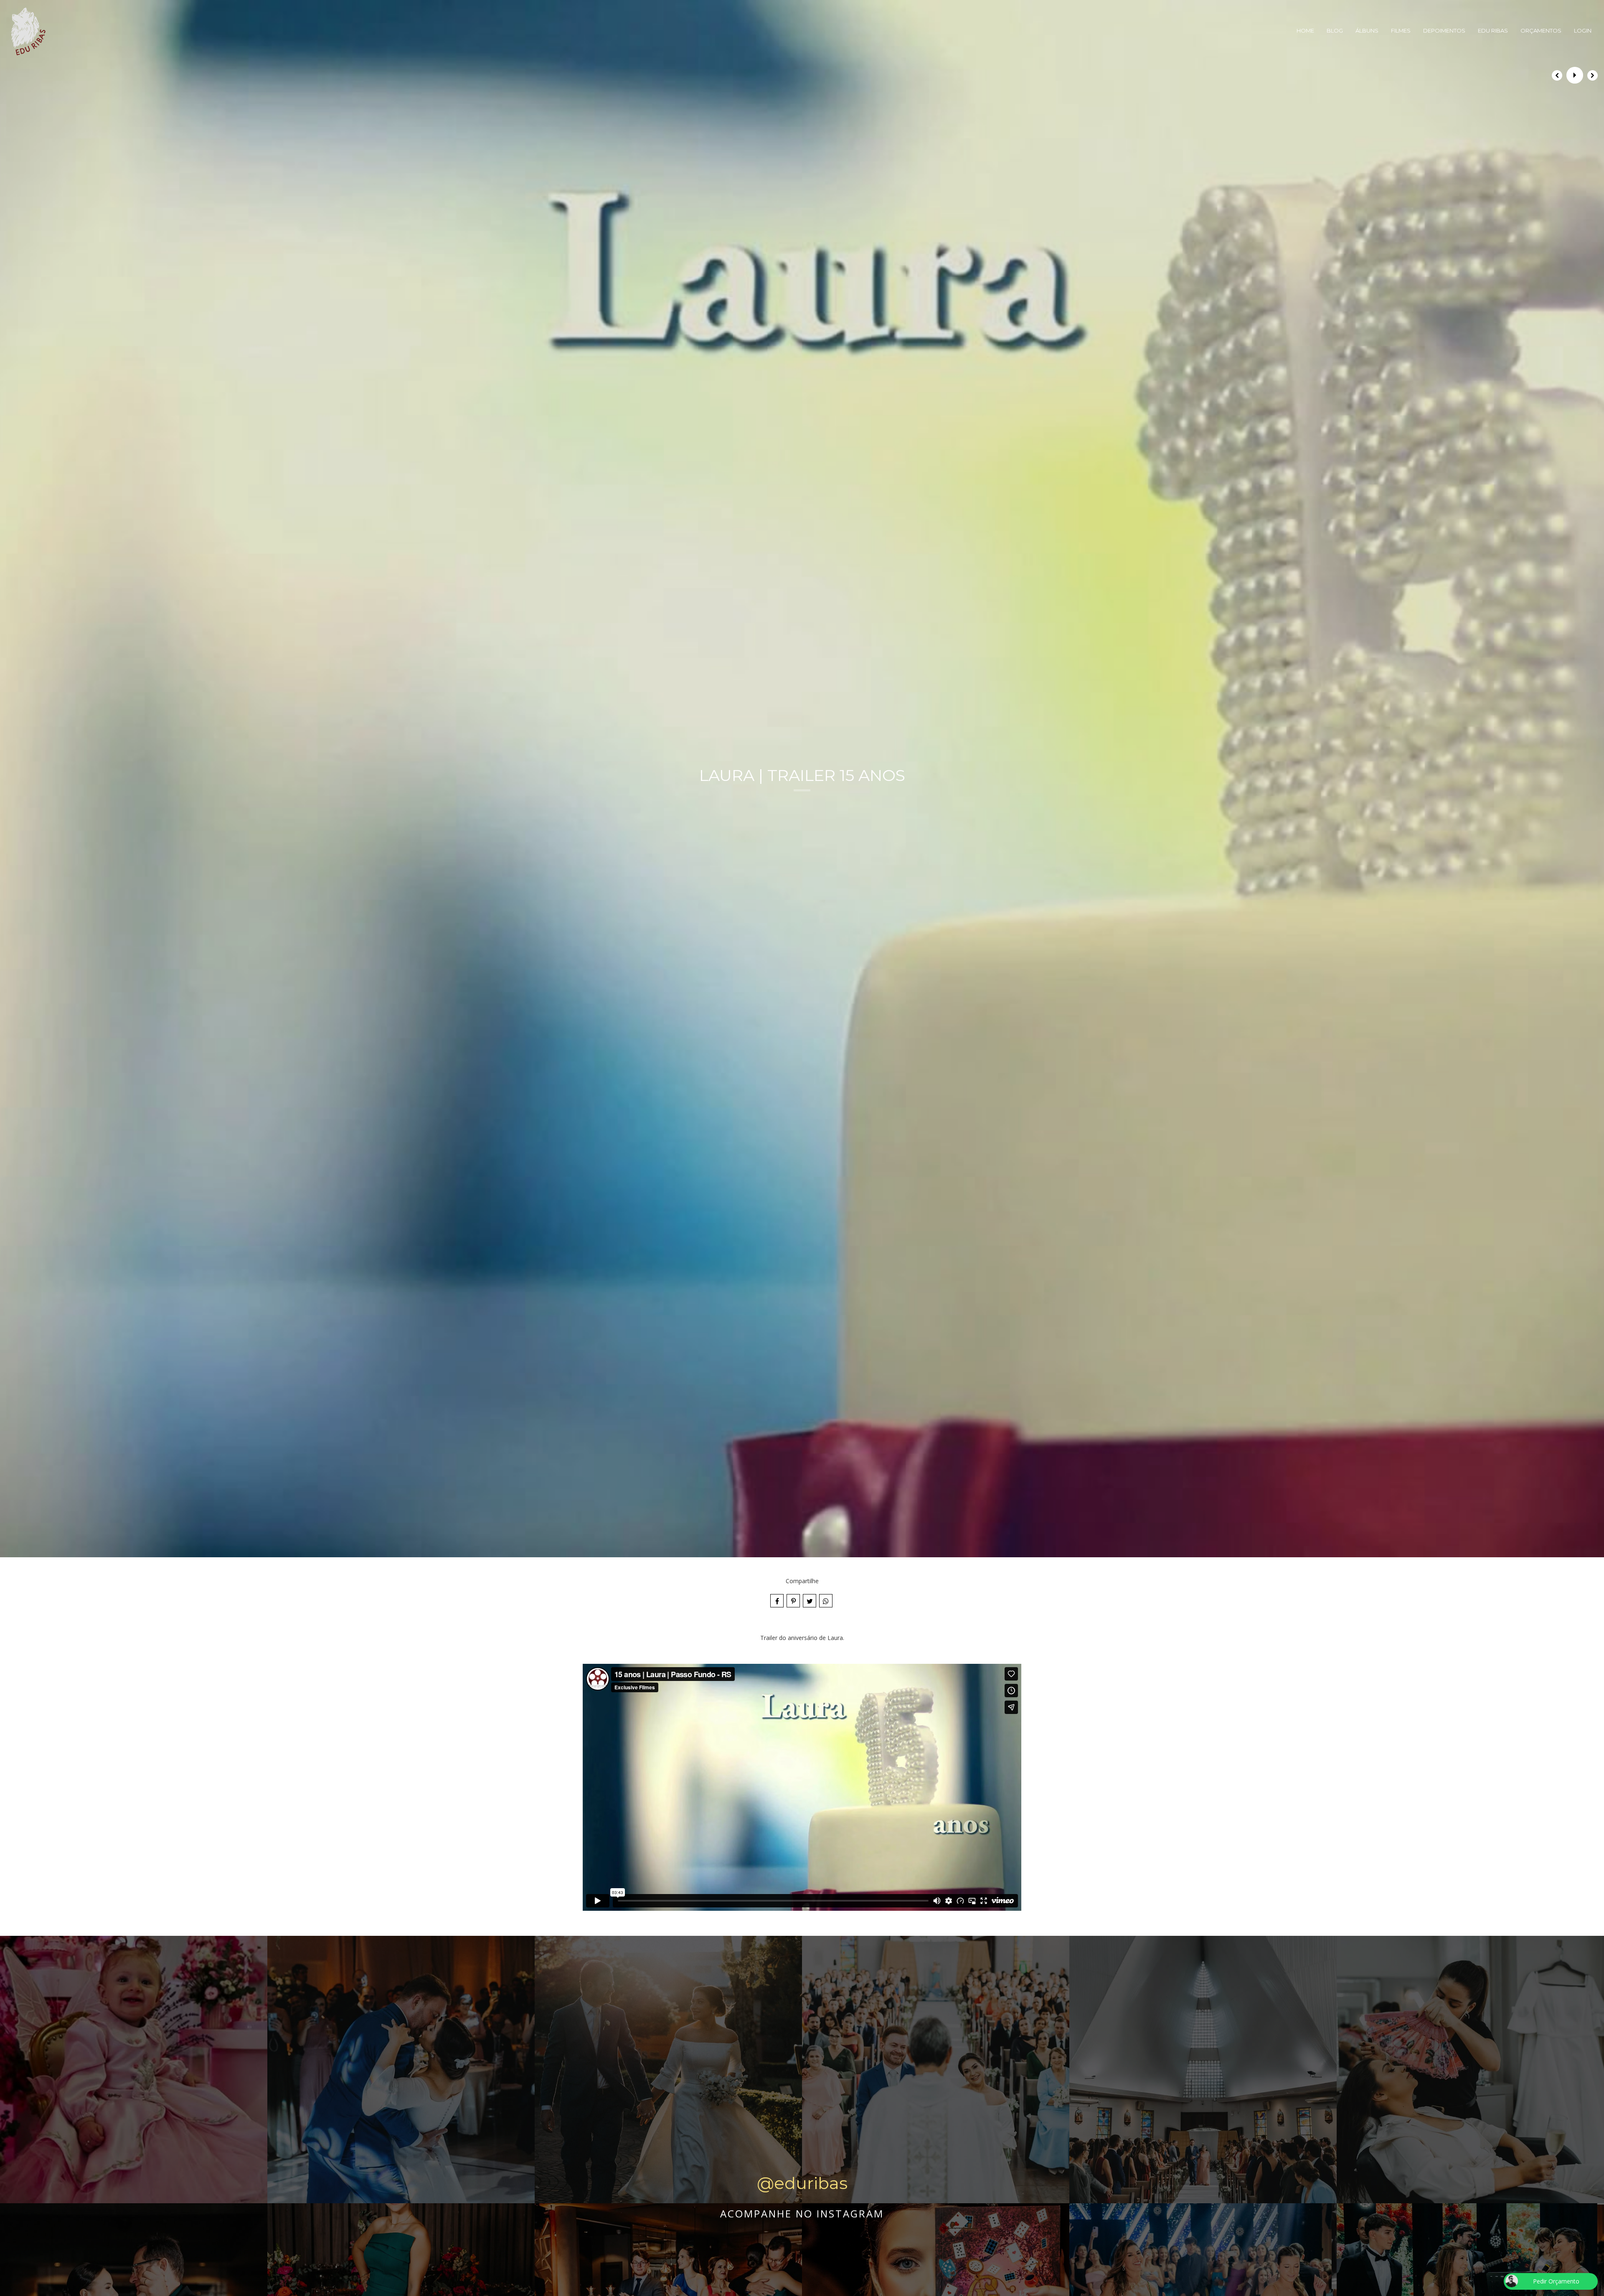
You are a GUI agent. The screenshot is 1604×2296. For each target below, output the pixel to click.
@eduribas (802, 2183)
